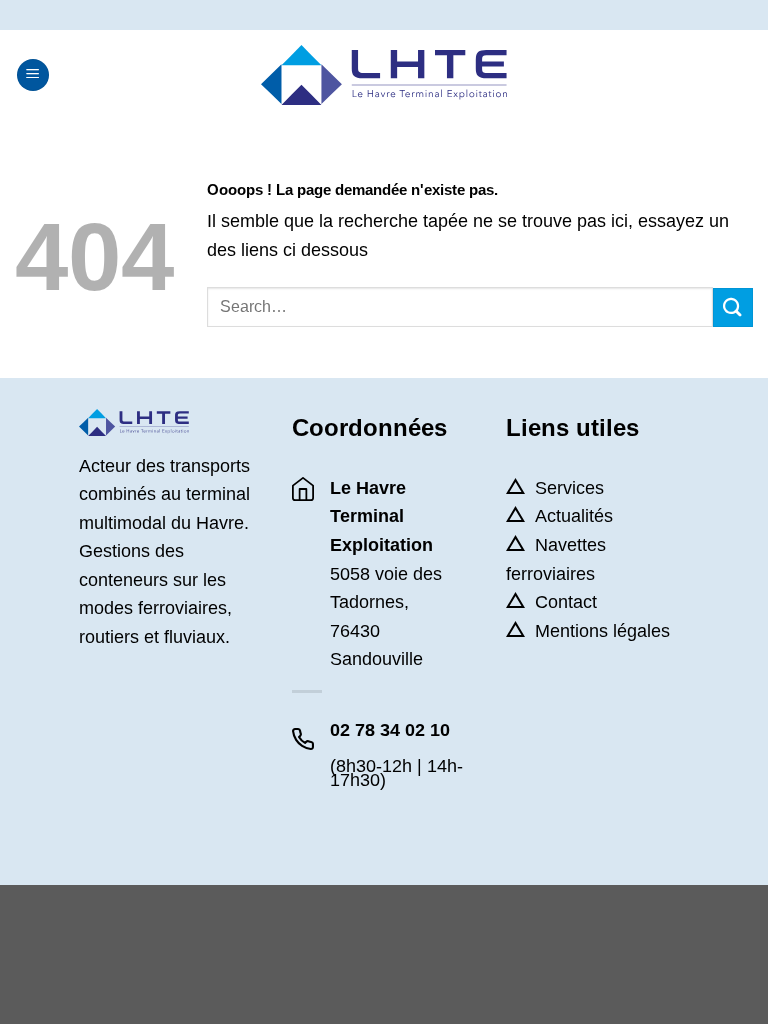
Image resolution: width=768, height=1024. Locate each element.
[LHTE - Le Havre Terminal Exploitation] (384, 75)
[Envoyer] (733, 307)
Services (569, 488)
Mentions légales (602, 631)
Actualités (574, 516)
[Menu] (33, 75)
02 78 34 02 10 (390, 730)
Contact (566, 602)
